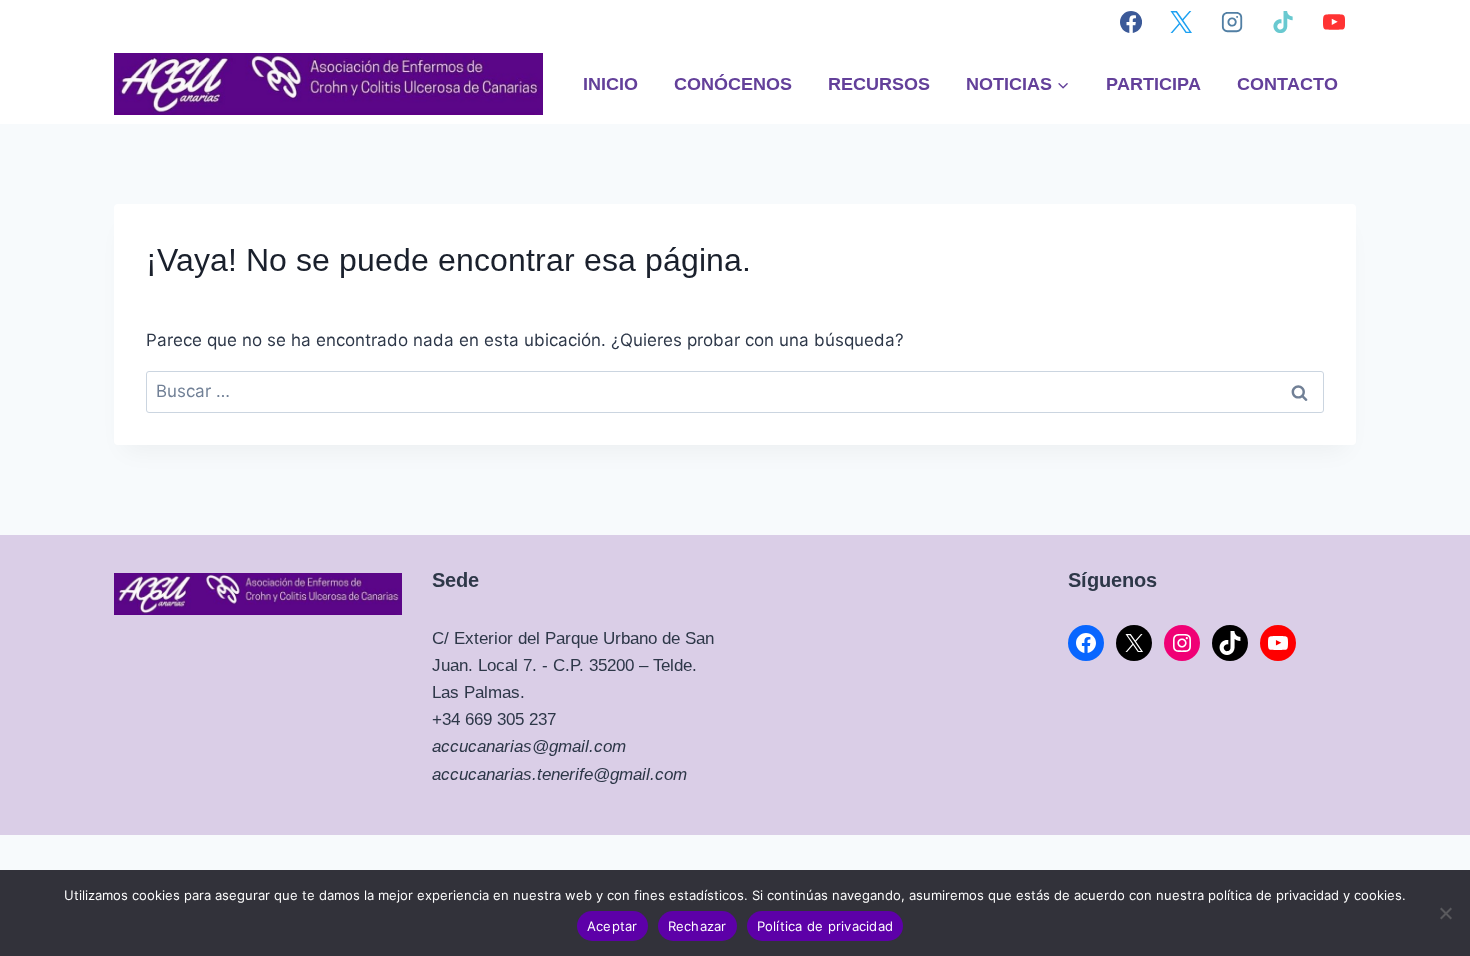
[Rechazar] (1445, 913)
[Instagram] (1232, 22)
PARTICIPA (1153, 84)
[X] (1181, 22)
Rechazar (697, 926)
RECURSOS (879, 84)
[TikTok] (1283, 22)
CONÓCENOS (733, 84)
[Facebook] (1131, 22)
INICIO (610, 84)
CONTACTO (1287, 84)
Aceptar (612, 926)
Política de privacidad (825, 926)
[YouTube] (1334, 22)
